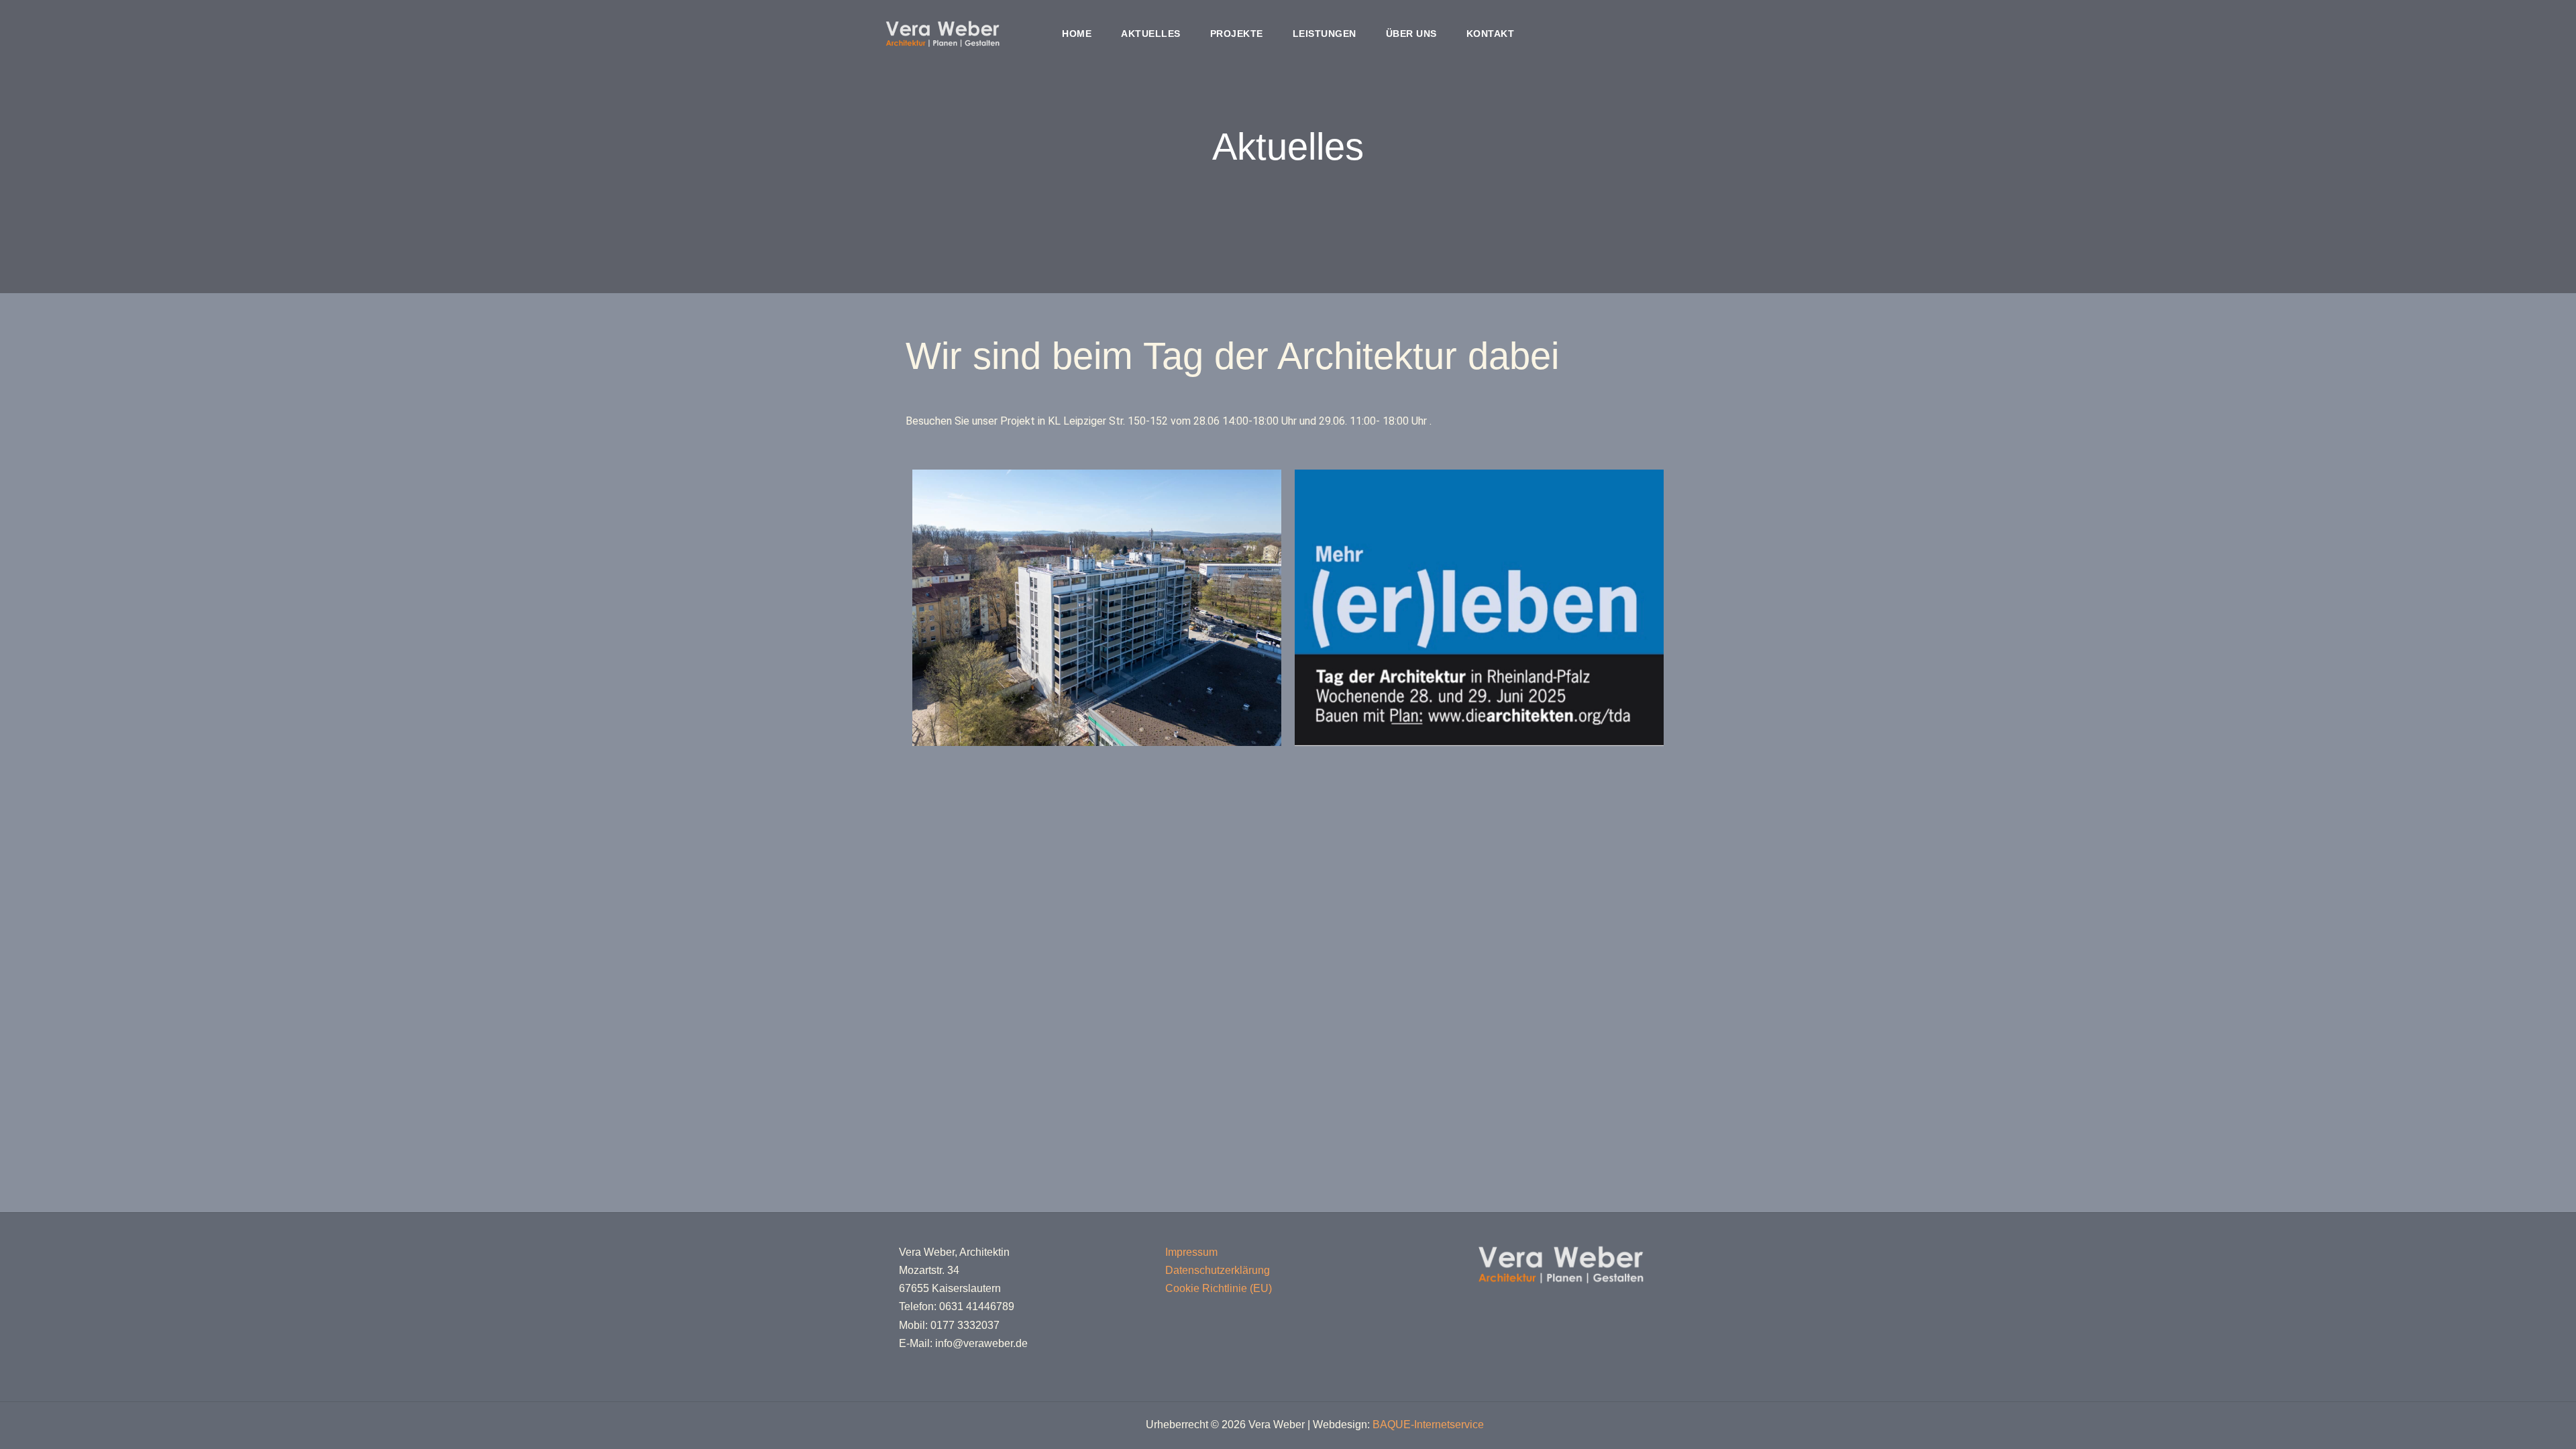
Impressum (1191, 1252)
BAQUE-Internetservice (1428, 1425)
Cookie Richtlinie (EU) (1219, 1288)
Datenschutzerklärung (1218, 1270)
